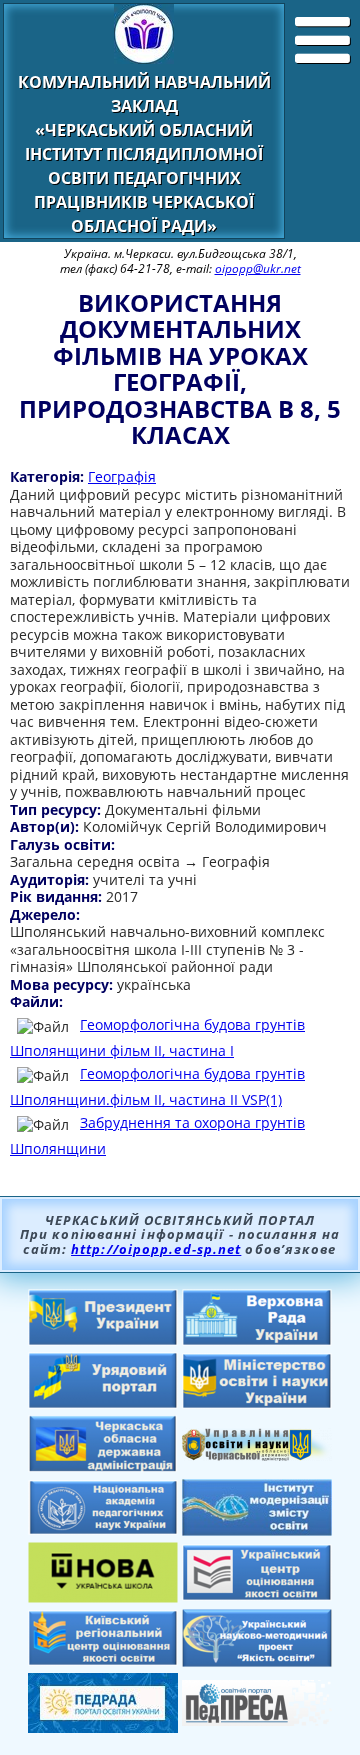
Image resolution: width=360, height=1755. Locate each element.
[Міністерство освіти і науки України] (257, 1403)
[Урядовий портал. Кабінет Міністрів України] (103, 1403)
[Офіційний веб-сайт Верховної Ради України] (257, 1340)
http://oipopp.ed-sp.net (156, 1249)
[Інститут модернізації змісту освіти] (257, 1530)
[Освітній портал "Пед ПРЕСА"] (257, 1720)
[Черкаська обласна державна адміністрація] (103, 1467)
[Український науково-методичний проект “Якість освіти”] (257, 1661)
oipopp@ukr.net (258, 268)
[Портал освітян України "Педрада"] (103, 1727)
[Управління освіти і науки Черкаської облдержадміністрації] (257, 1455)
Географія (122, 476)
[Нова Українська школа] (103, 1597)
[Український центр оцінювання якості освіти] (257, 1595)
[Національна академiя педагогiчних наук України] (103, 1529)
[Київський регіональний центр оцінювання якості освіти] (103, 1660)
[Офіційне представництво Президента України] (103, 1340)
